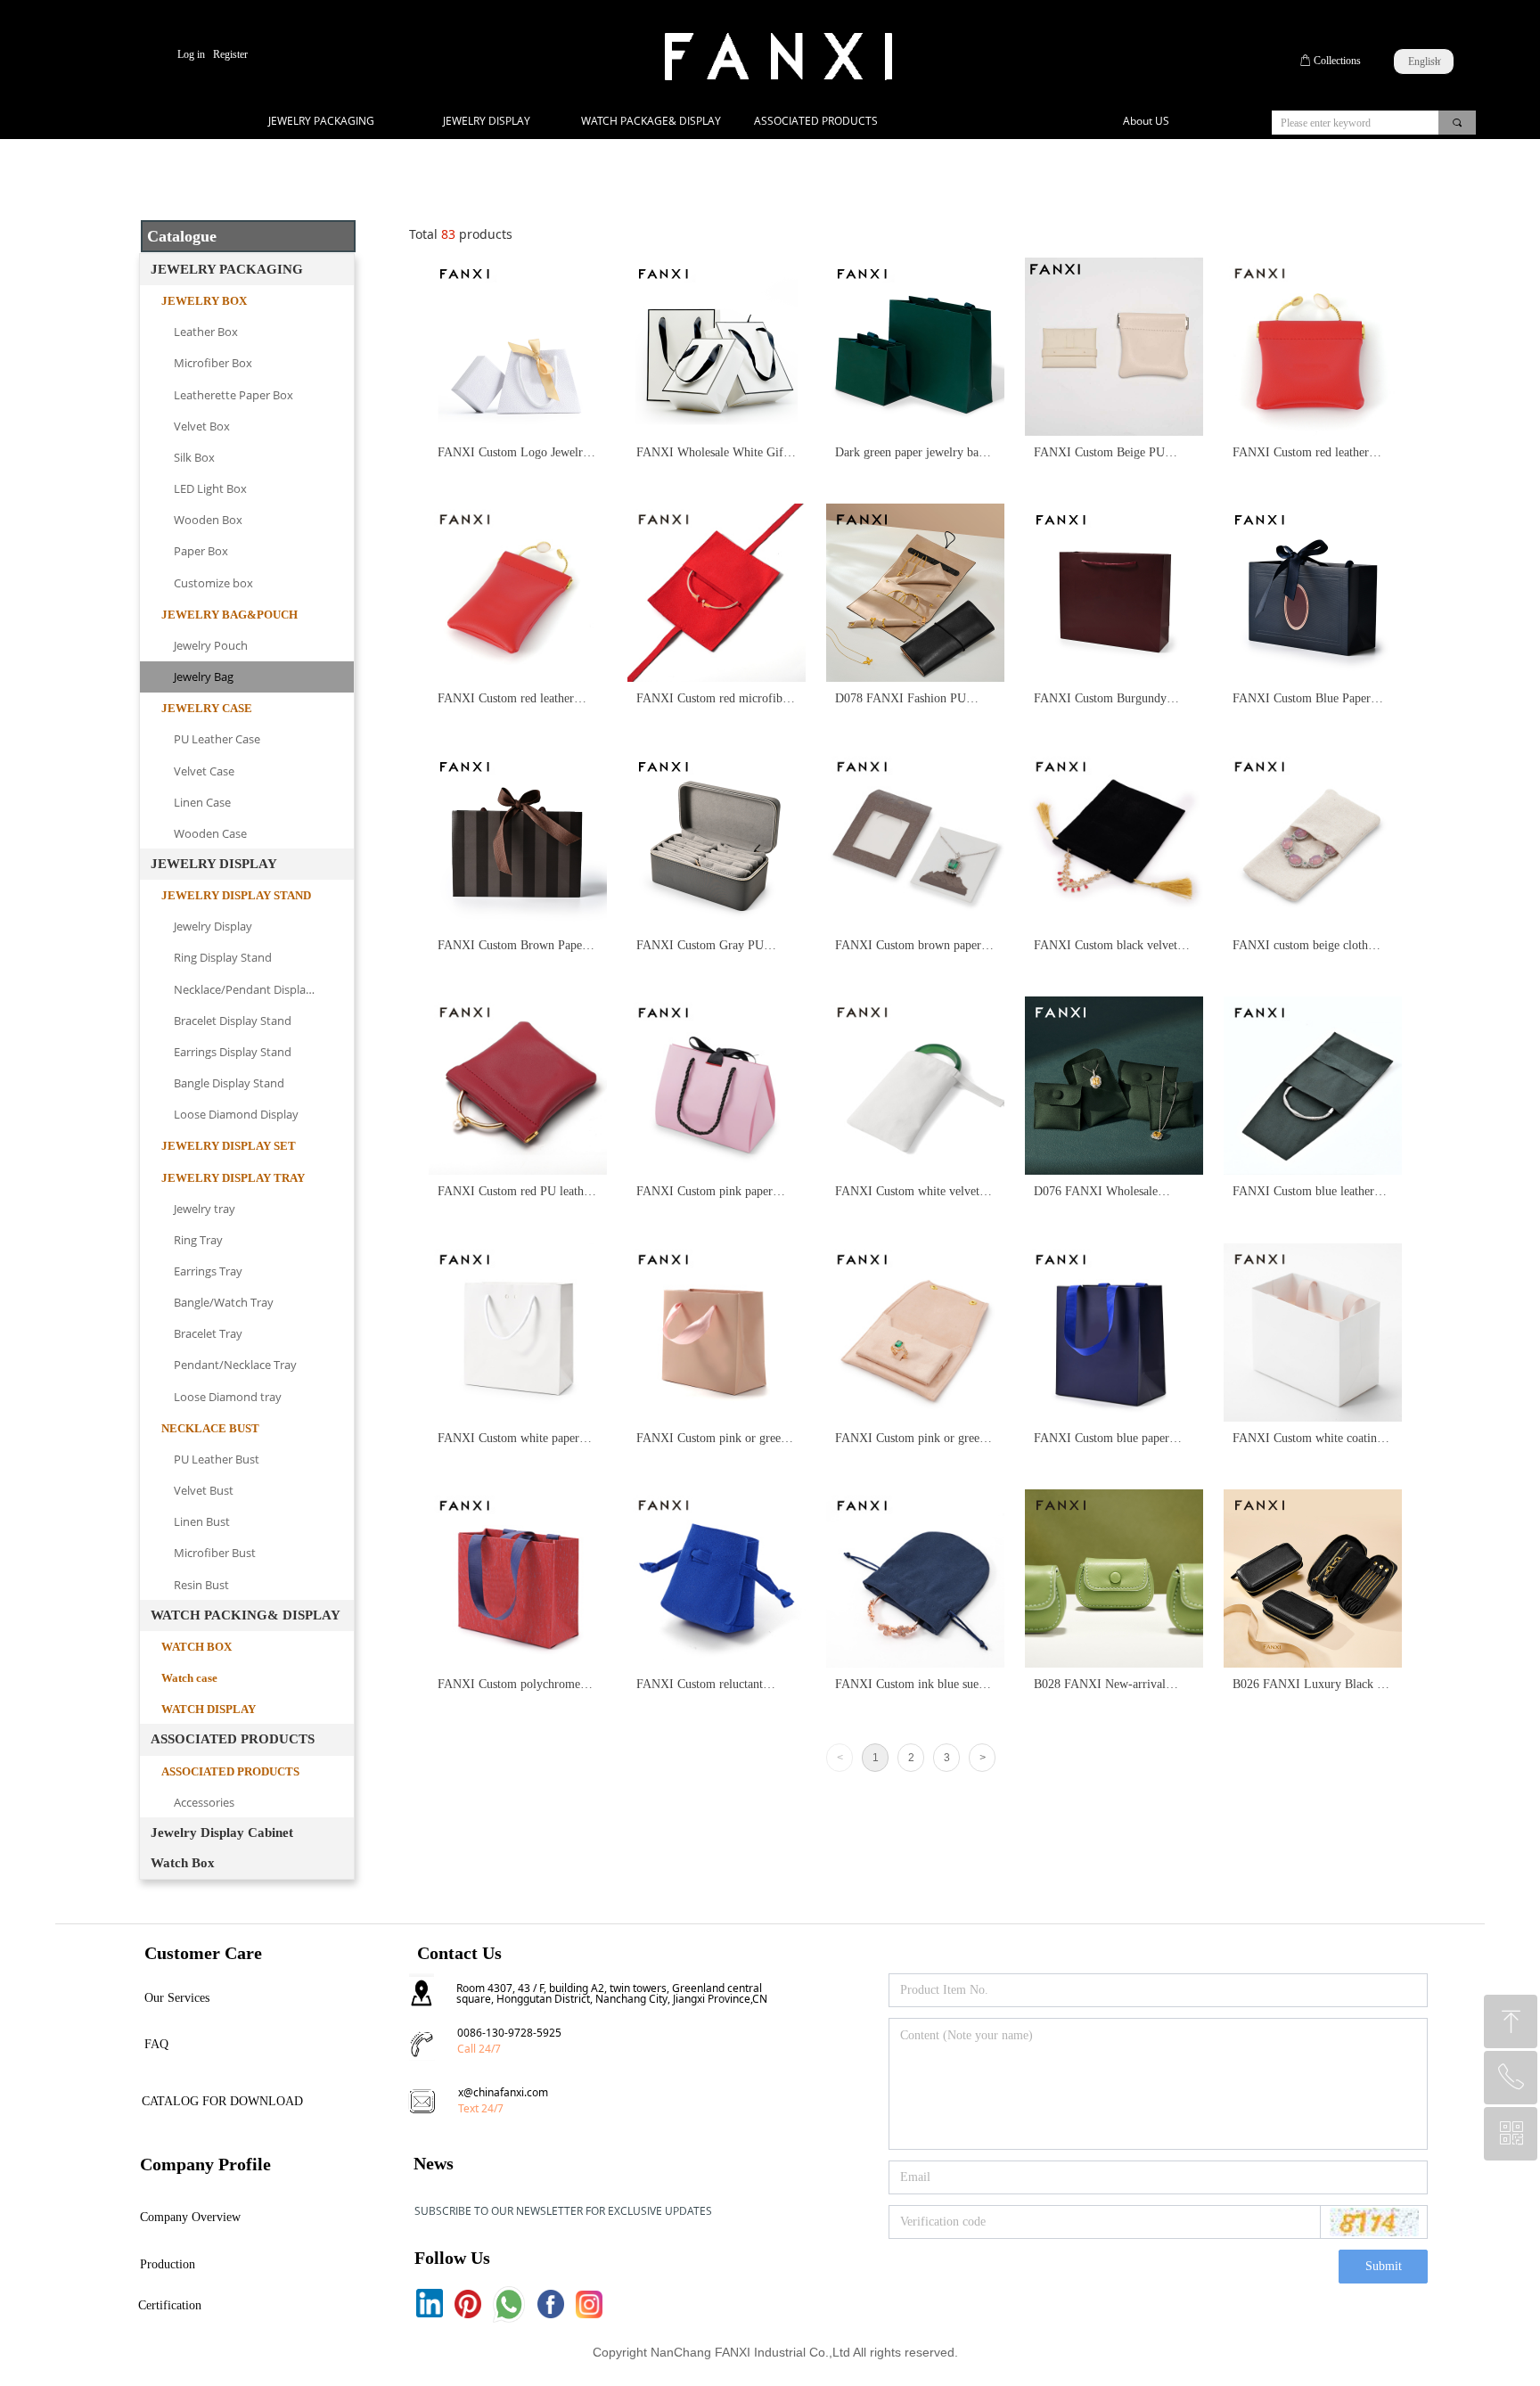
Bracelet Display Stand (233, 1021)
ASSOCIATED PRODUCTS (816, 121)
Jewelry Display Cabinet (222, 1833)
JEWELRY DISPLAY (487, 121)
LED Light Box (210, 488)
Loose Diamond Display (236, 1114)
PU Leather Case (217, 739)
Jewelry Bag (204, 676)
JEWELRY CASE (207, 708)
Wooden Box (208, 520)
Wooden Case (210, 833)
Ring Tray (198, 1240)
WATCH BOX (197, 1647)
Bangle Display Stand (229, 1083)
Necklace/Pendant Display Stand (260, 989)
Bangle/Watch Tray (224, 1302)
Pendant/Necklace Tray (235, 1365)
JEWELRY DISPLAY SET (229, 1146)
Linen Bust (202, 1521)
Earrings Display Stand (233, 1052)
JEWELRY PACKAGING (321, 121)
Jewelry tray (205, 1209)
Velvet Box (202, 426)
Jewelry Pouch (211, 645)
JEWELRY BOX (204, 301)
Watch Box (183, 1863)
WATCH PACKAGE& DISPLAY (651, 121)
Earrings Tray (208, 1271)
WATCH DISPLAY (209, 1709)
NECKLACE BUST (210, 1428)
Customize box (213, 583)
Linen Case (202, 802)
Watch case (189, 1678)
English (1424, 61)
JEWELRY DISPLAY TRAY (233, 1178)
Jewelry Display (213, 926)
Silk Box (194, 457)
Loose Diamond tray (228, 1397)
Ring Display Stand (223, 957)
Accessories (204, 1802)
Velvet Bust (204, 1490)
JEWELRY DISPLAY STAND (236, 895)
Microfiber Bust (215, 1553)
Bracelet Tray (208, 1333)
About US (1146, 121)
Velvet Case (204, 771)
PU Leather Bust (217, 1459)
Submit (1384, 2266)
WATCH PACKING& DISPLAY (246, 1615)
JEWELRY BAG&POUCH (229, 615)
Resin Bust (201, 1585)
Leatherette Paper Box (233, 395)
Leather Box (206, 332)
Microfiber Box (213, 363)
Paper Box (201, 551)
